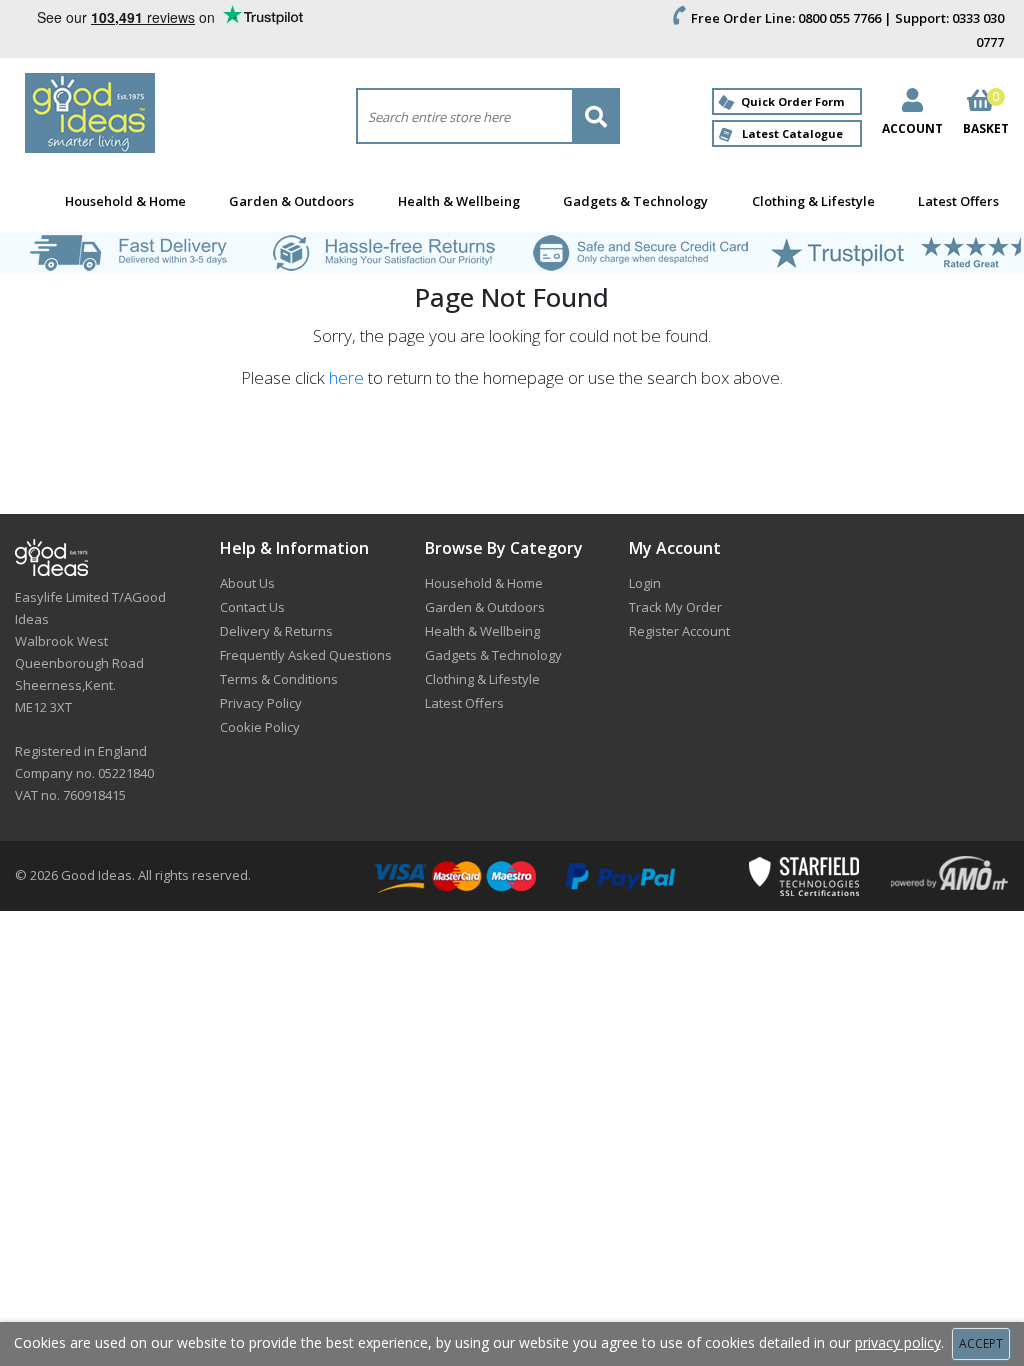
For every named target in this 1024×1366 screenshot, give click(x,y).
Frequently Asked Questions (306, 655)
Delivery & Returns (276, 631)
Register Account (679, 631)
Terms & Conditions (279, 679)
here (346, 377)
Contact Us (252, 607)
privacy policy (898, 1342)
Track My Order (675, 607)
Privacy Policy (261, 703)
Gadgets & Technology (635, 201)
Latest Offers (958, 201)
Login (645, 583)
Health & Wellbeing (459, 201)
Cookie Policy (260, 727)
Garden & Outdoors (291, 201)
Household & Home (125, 201)
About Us (247, 583)
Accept (981, 1343)
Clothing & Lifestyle (813, 201)
